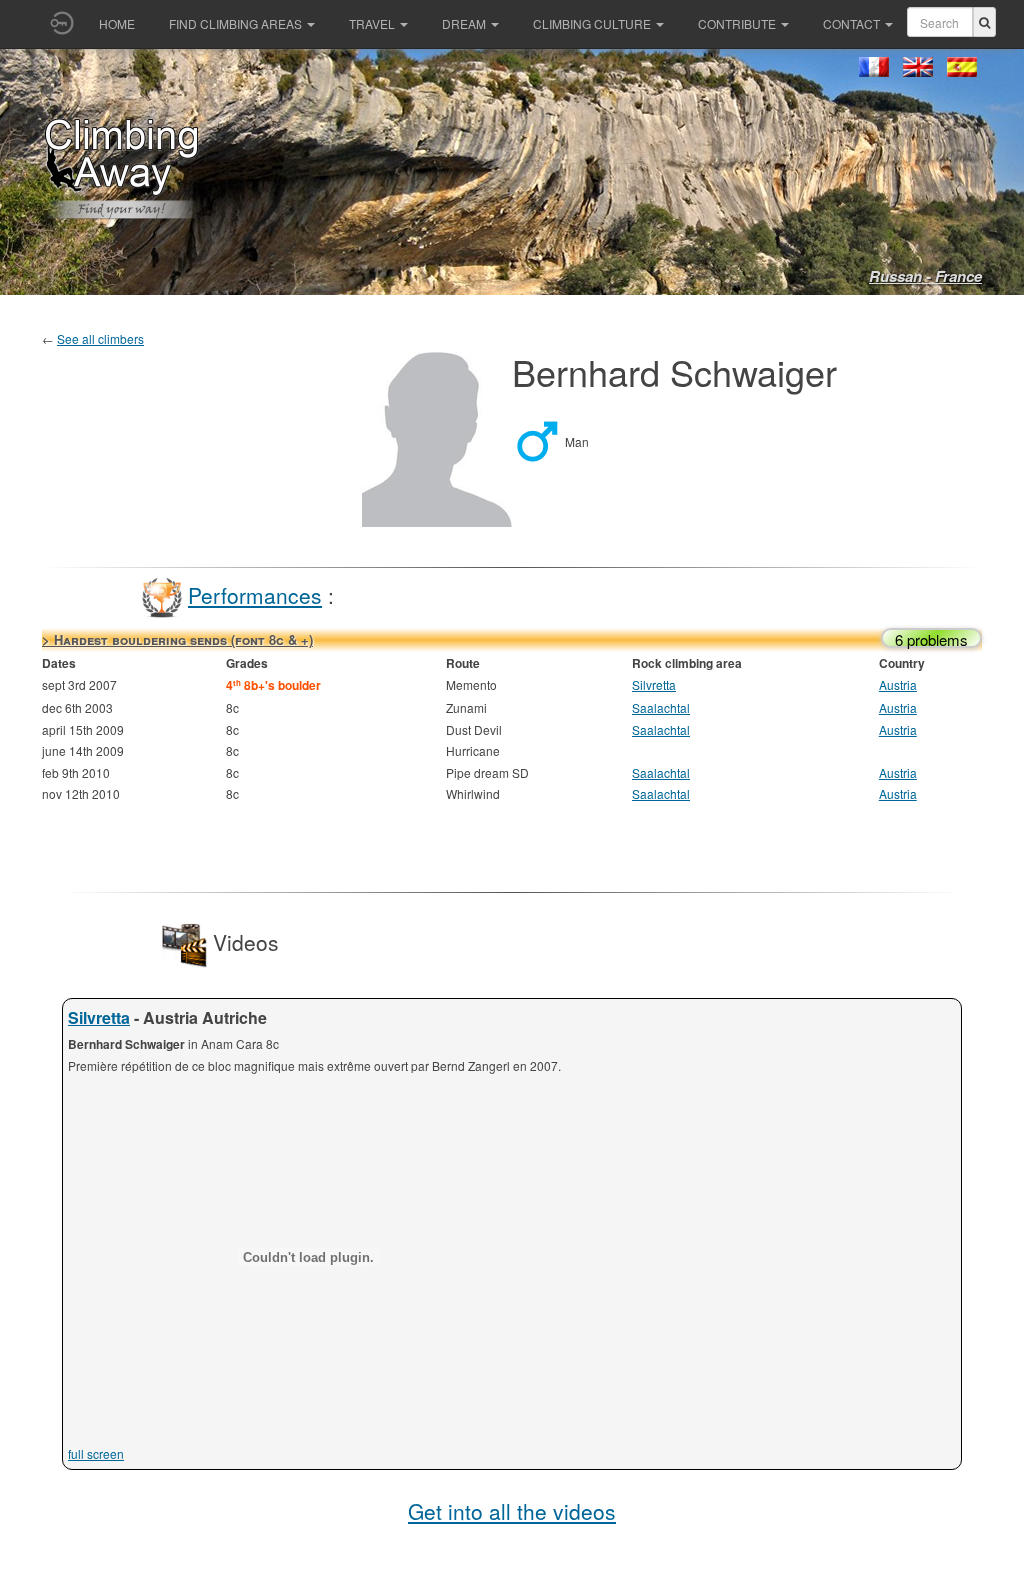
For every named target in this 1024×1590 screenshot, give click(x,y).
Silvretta (654, 684)
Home (117, 23)
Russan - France (925, 276)
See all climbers (100, 338)
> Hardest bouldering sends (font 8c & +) (177, 639)
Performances (255, 595)
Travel (372, 23)
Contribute (737, 23)
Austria (898, 684)
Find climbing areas (235, 23)
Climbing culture (592, 23)
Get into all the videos (512, 1511)
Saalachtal (661, 707)
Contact (851, 23)
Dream (464, 23)
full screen (96, 1453)
